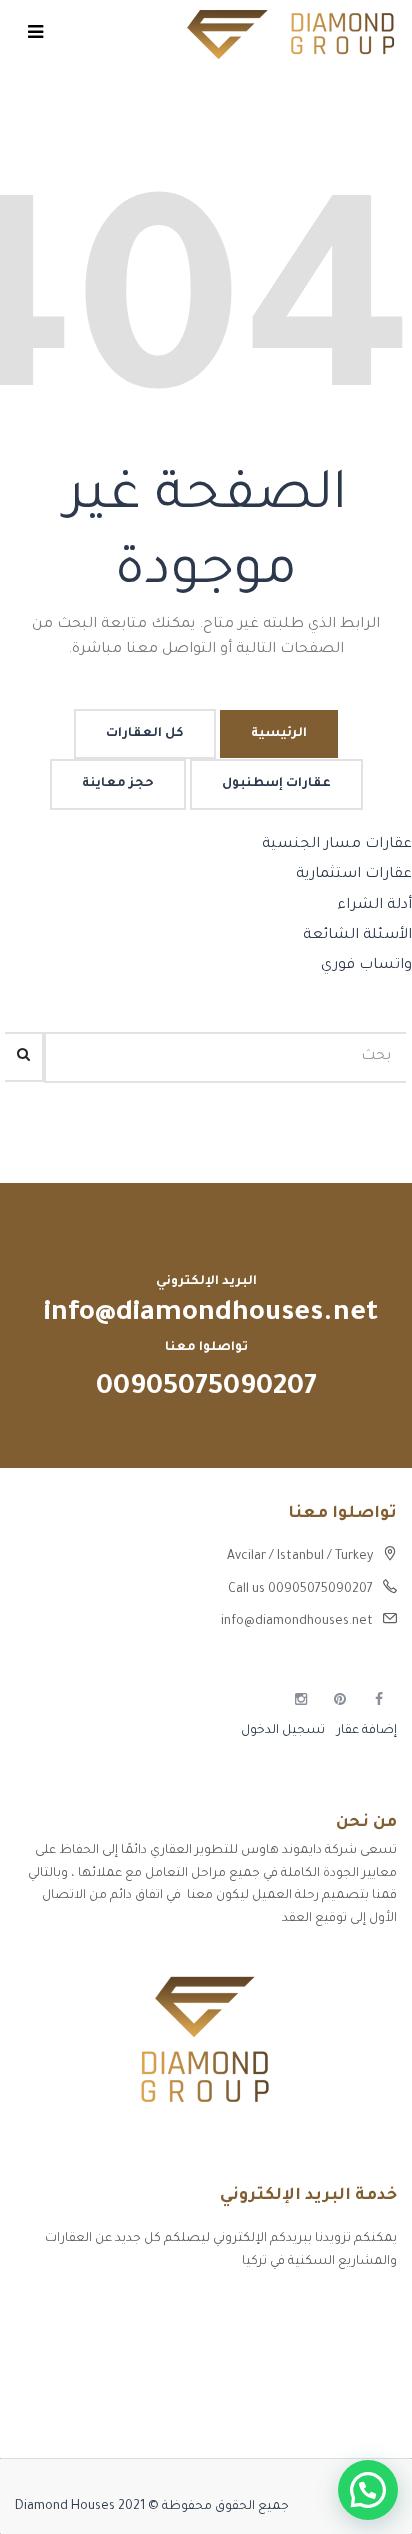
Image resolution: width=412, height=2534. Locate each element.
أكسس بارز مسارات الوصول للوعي (299, 2307)
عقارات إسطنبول (276, 784)
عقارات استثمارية (354, 875)
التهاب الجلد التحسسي (331, 2377)
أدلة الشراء (374, 906)
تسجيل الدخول (283, 1731)
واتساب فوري (366, 966)
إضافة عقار (365, 1731)
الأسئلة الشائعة (357, 936)
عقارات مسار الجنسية (337, 845)
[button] (368, 2490)
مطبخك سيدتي (352, 2412)
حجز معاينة (118, 784)
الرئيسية (279, 734)
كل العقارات (145, 734)
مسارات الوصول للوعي (333, 2342)
